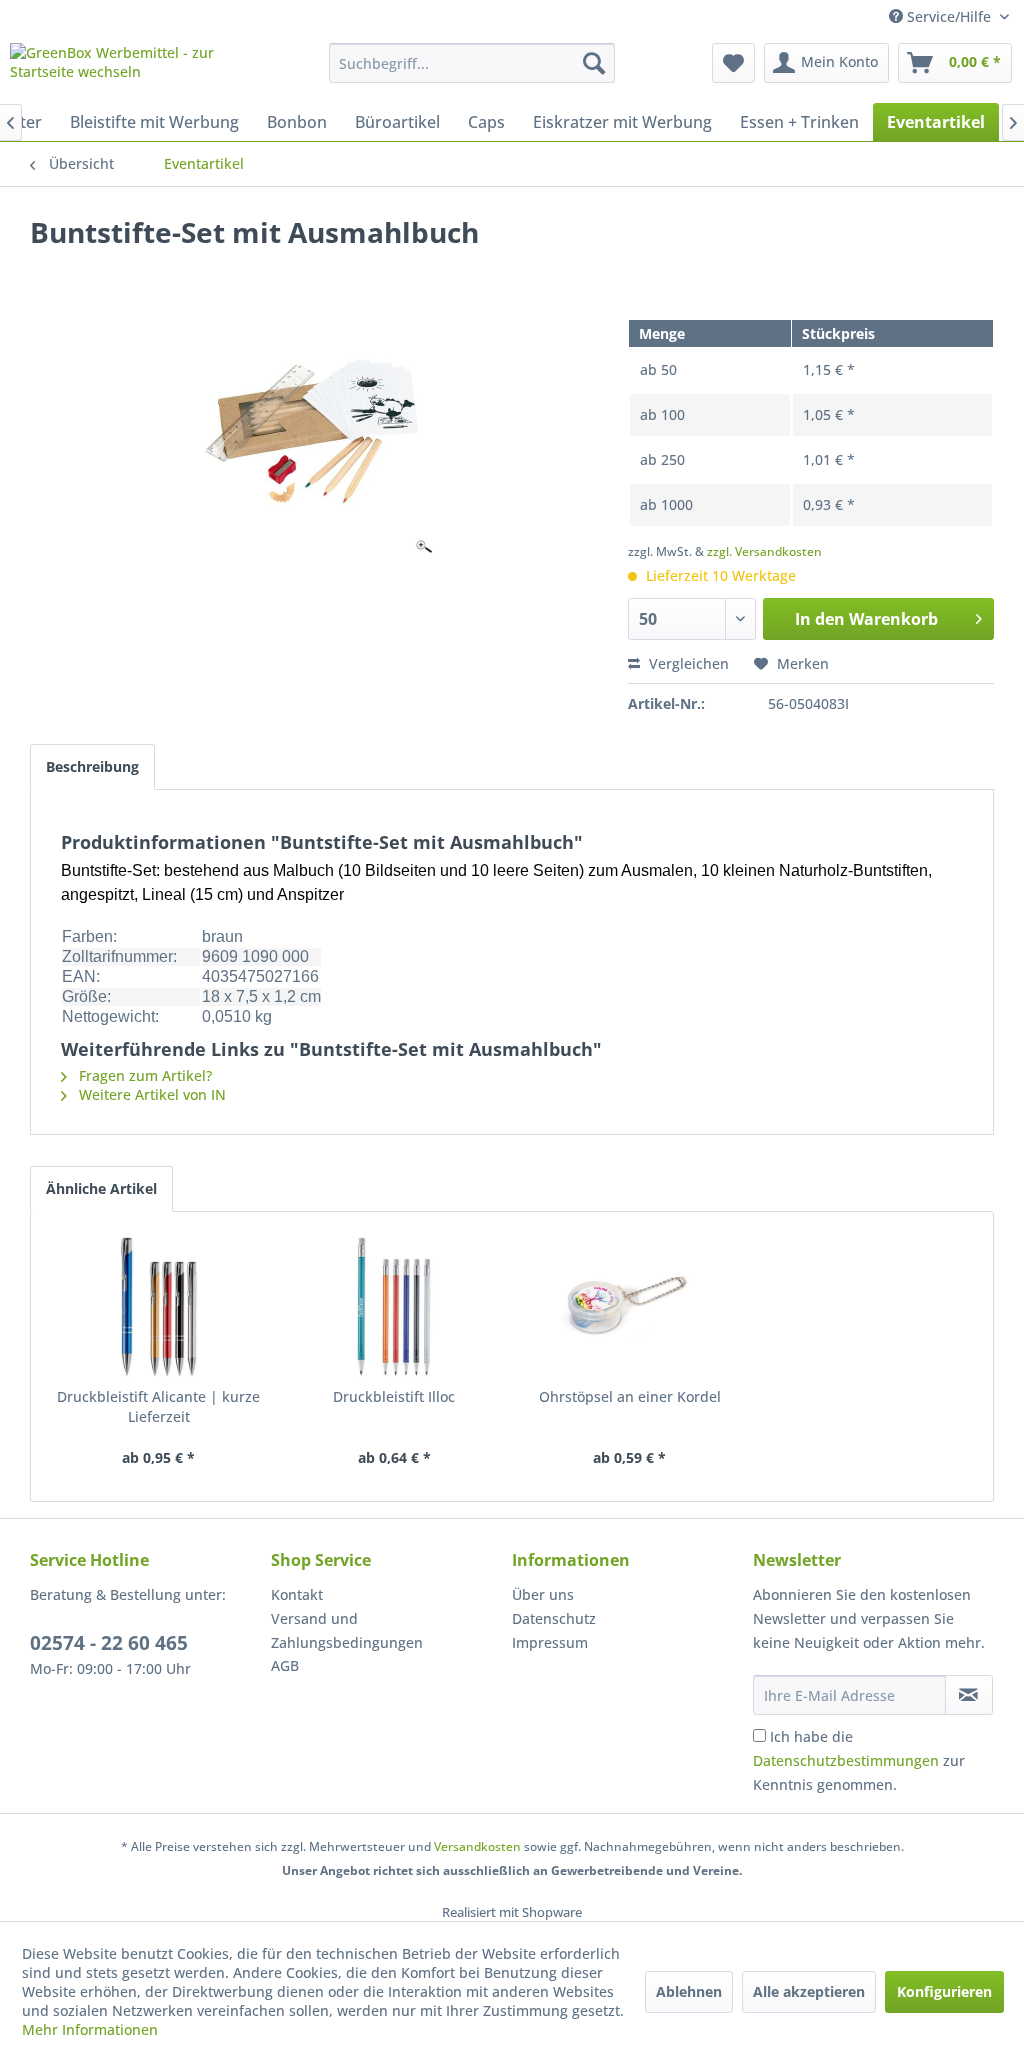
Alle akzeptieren (809, 1991)
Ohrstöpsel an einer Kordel (630, 1396)
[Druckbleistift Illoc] (395, 1307)
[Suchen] (594, 63)
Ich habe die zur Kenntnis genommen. (859, 1760)
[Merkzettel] (733, 63)
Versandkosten (477, 1846)
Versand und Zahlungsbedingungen (347, 1630)
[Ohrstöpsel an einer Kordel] (630, 1307)
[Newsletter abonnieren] (969, 1695)
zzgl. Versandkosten (764, 551)
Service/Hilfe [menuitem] (949, 16)
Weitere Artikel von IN (150, 1094)
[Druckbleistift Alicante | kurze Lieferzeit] (159, 1307)
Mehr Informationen (90, 2029)
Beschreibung (92, 766)
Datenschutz (554, 1618)
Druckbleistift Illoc (394, 1396)
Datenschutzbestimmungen (846, 1760)
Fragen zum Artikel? (143, 1075)
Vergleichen (687, 663)
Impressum (550, 1642)
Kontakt (297, 1594)
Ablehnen (689, 1991)
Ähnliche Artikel (101, 1188)
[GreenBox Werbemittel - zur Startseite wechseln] (132, 68)
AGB (285, 1665)
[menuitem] (472, 63)
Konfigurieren (944, 1991)
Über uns (543, 1594)
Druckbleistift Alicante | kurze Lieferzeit (158, 1406)
